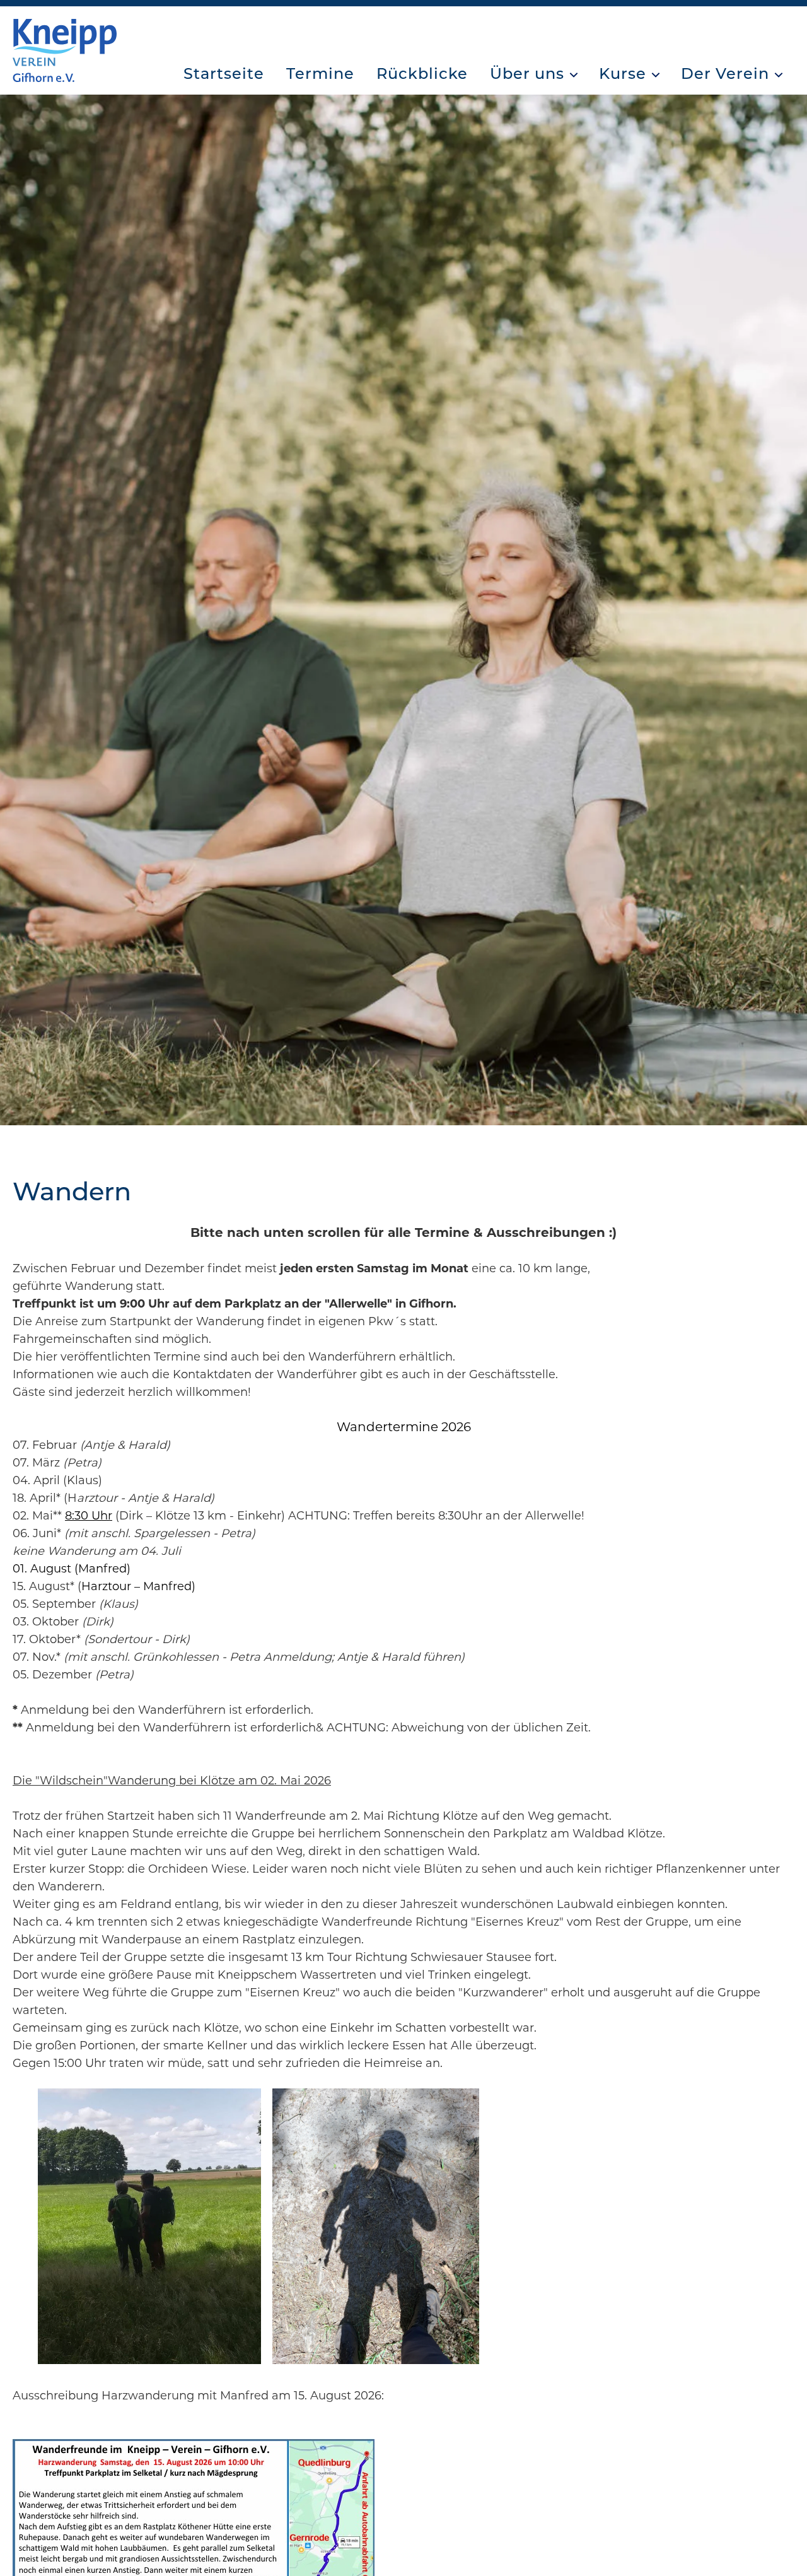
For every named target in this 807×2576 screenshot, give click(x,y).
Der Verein (725, 73)
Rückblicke (422, 73)
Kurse (623, 73)
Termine (320, 73)
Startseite (224, 73)
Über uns (527, 73)
